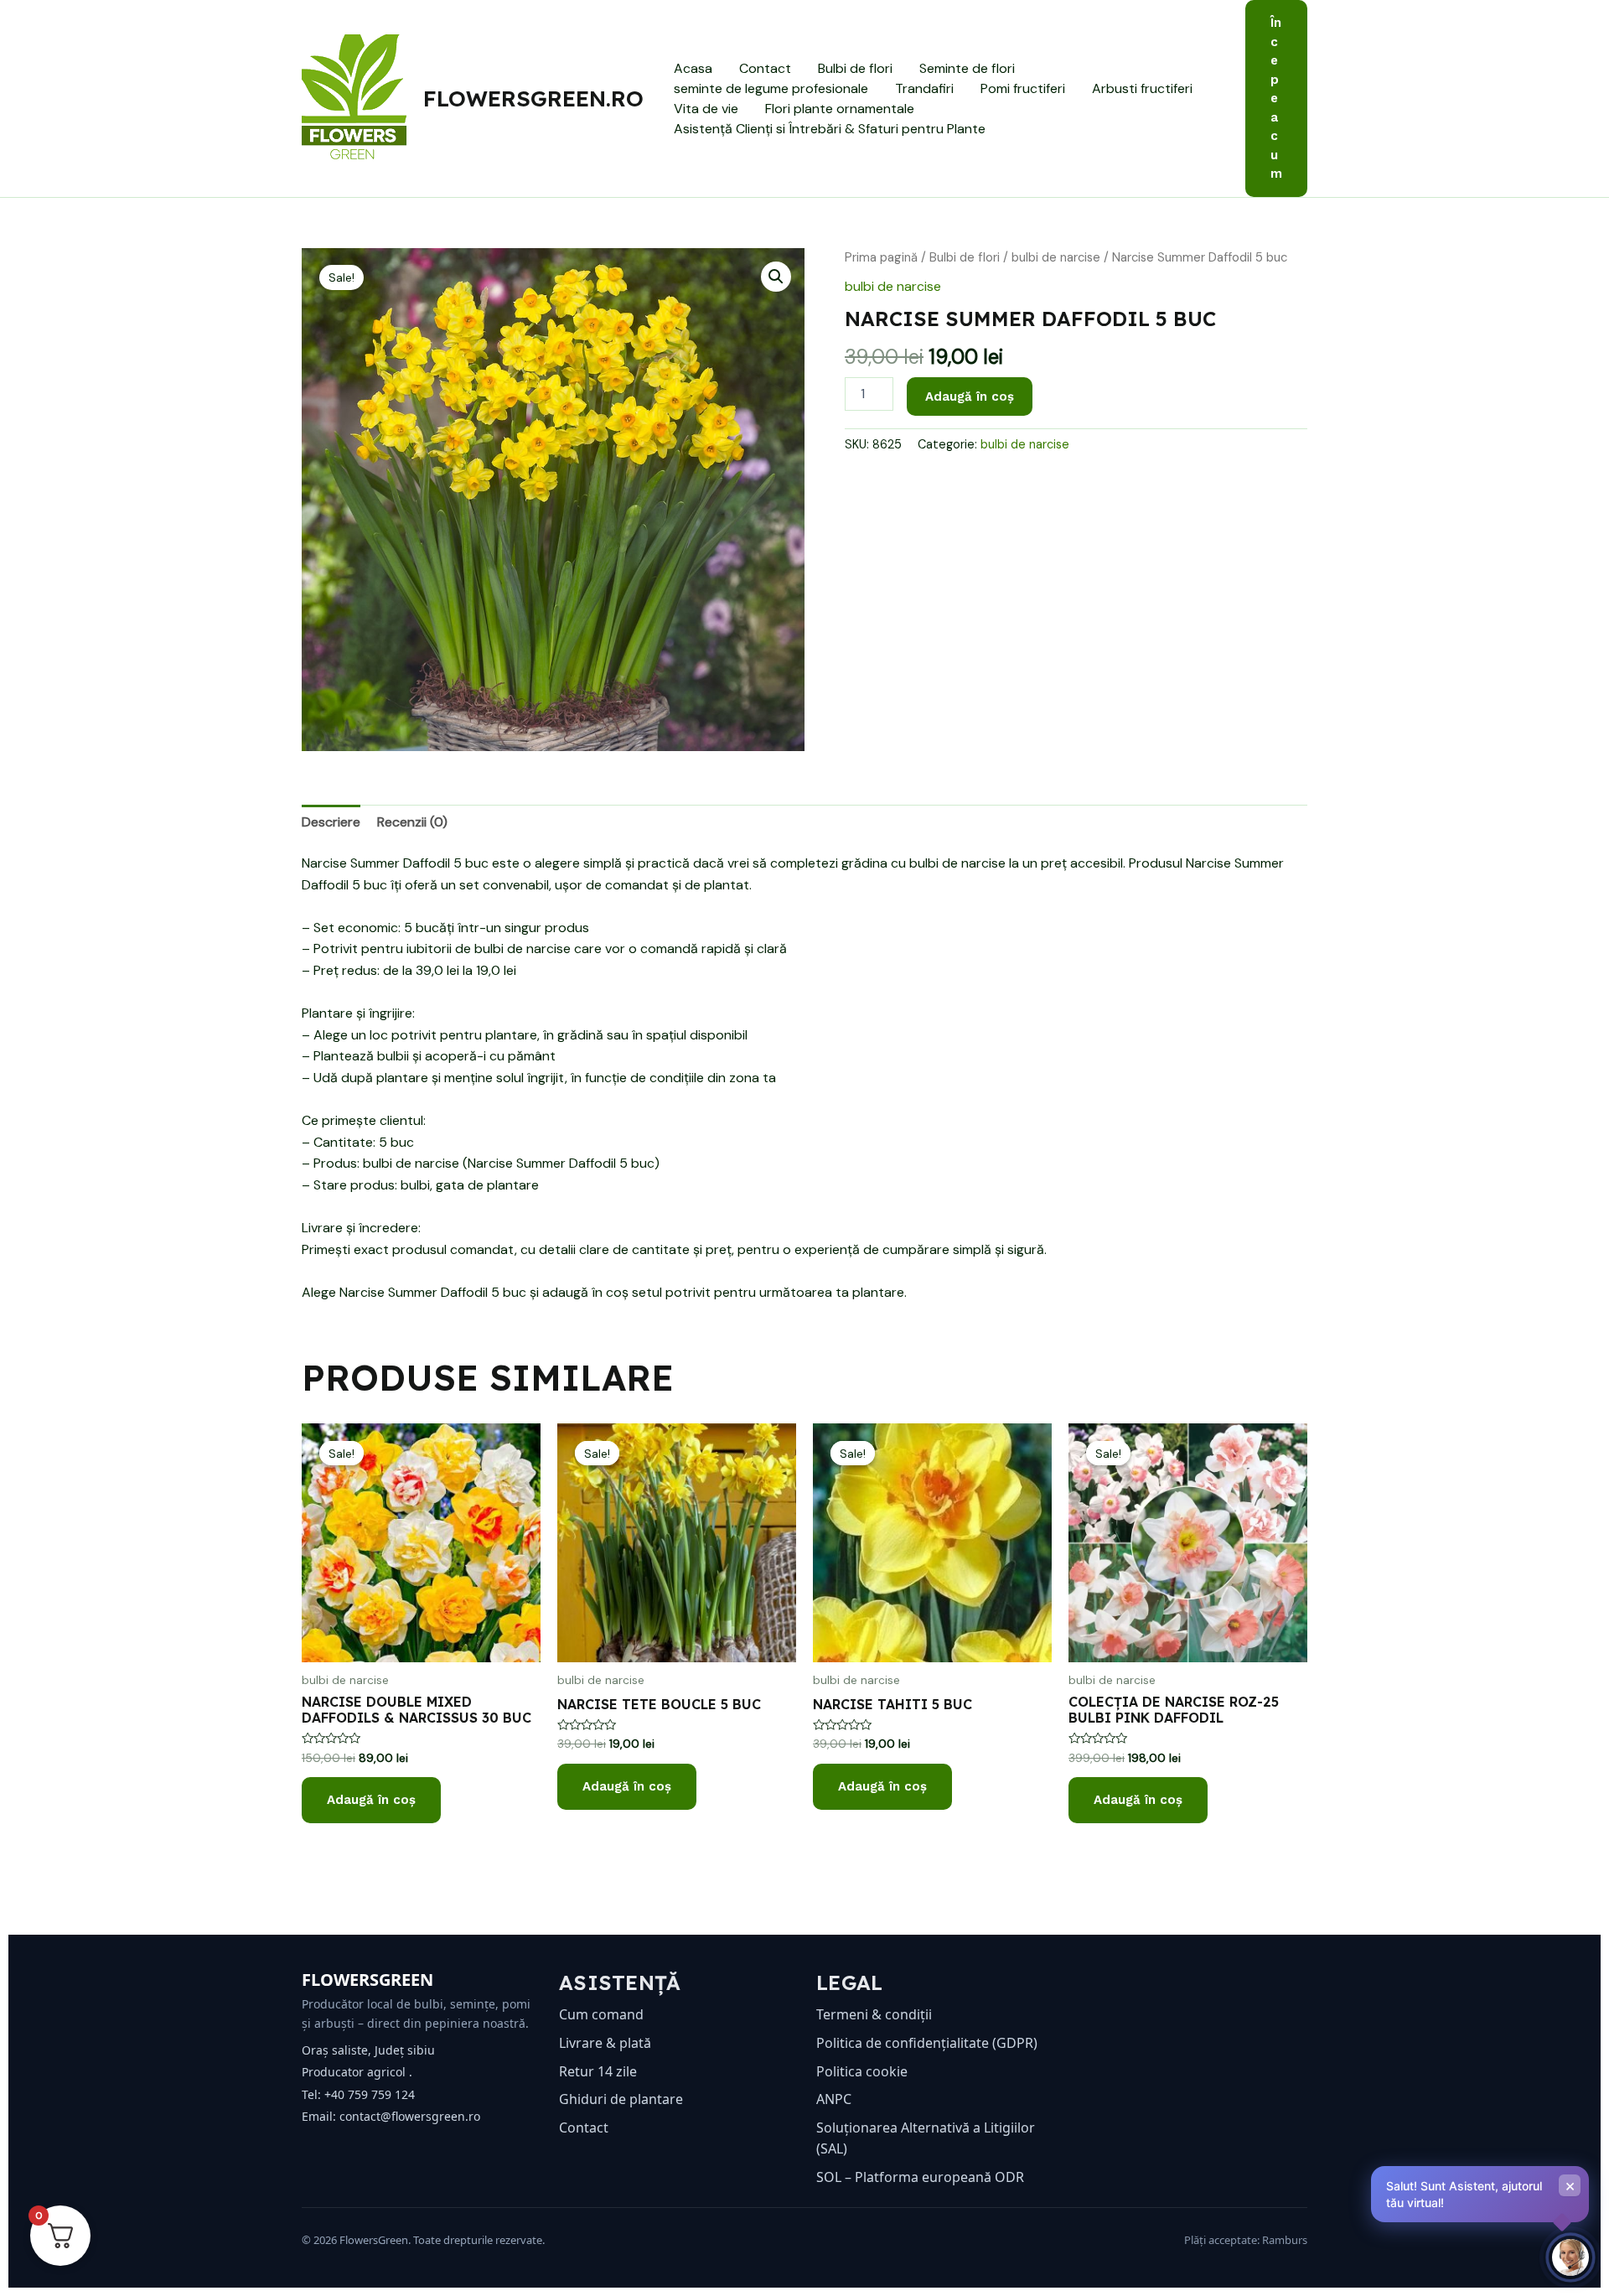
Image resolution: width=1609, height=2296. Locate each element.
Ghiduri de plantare (621, 2099)
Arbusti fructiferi (1142, 88)
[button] (1276, 98)
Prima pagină (881, 257)
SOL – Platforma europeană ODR (920, 2177)
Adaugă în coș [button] (371, 1800)
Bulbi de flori (855, 68)
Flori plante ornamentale (840, 109)
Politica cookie (862, 2071)
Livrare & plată (605, 2043)
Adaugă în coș (970, 396)
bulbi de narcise (1056, 257)
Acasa (693, 68)
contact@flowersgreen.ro (410, 2116)
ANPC (834, 2099)
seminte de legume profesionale (771, 88)
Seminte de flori (967, 68)
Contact (765, 68)
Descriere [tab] (331, 822)
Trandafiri (924, 88)
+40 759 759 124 (370, 2094)
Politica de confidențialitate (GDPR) (927, 2043)
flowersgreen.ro (533, 98)
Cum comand (601, 2014)
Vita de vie (706, 109)
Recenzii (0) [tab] (412, 822)
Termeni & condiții (874, 2014)
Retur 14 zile (598, 2071)
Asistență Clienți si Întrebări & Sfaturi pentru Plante (830, 129)
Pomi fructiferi (1023, 88)
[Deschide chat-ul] (1570, 2257)
